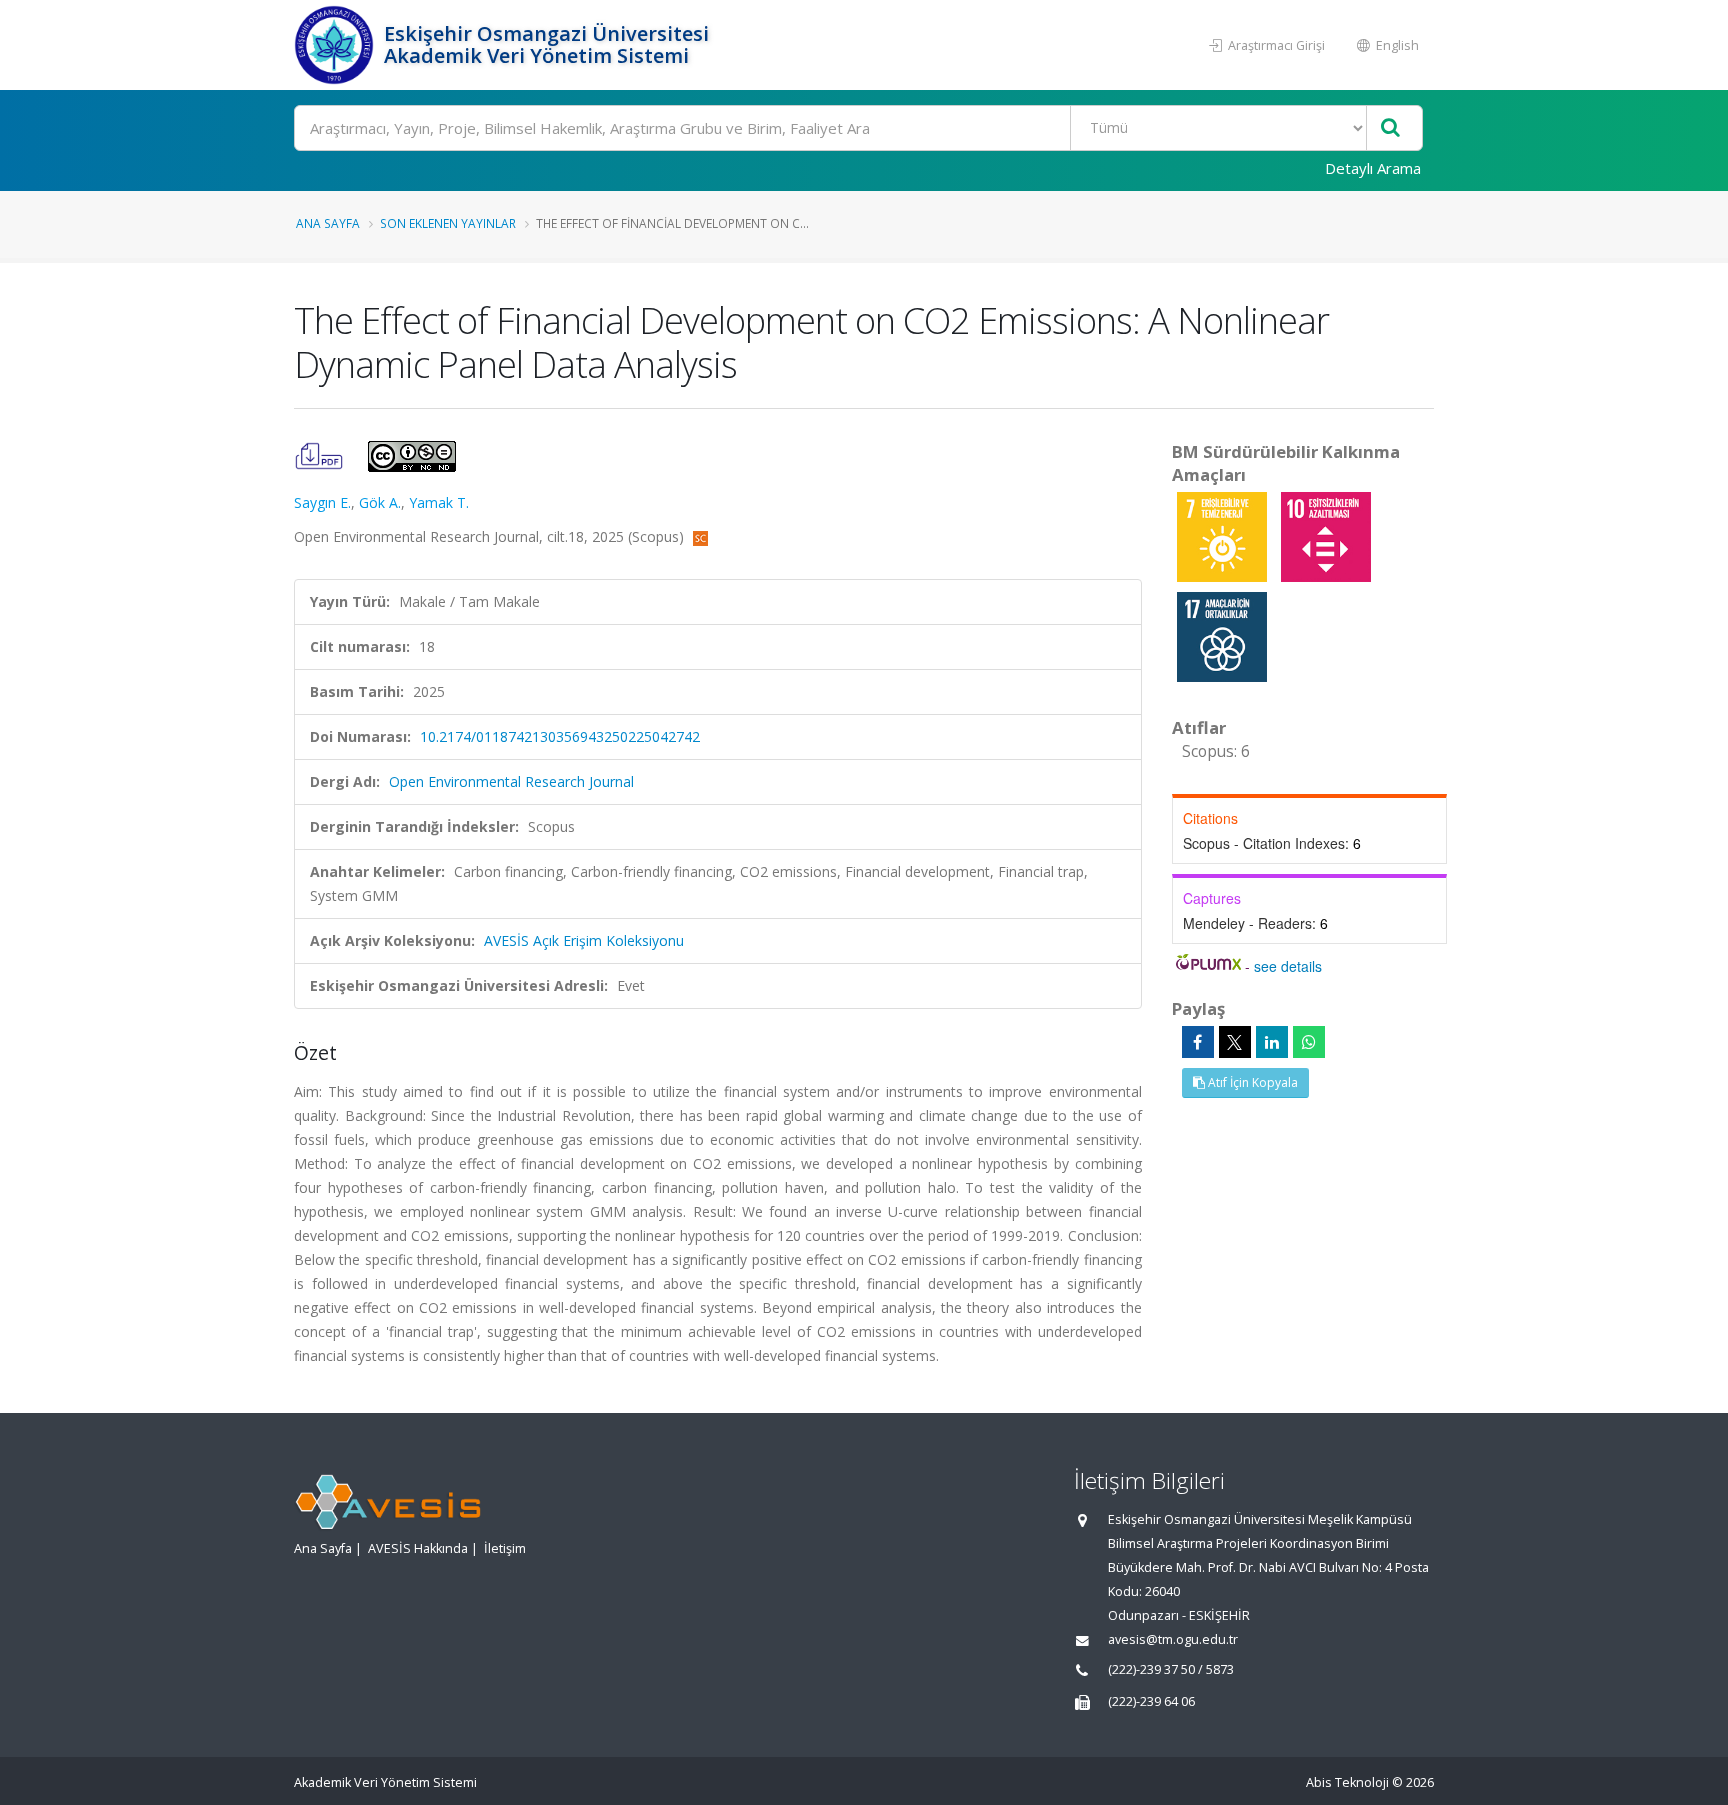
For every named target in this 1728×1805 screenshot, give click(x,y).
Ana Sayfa (328, 223)
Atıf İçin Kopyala (1251, 1082)
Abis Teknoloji (1347, 1782)
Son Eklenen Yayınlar (448, 223)
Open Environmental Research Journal (511, 781)
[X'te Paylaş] (1235, 1042)
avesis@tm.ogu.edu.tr (1173, 1639)
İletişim (505, 1548)
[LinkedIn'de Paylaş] (1272, 1042)
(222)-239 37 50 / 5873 (1171, 1669)
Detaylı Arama (1373, 168)
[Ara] (1390, 128)
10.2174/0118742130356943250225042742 (560, 736)
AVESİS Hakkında (418, 1548)
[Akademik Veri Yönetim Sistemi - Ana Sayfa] (336, 45)
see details (1288, 966)
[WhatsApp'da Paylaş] (1309, 1042)
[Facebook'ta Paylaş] (1198, 1042)
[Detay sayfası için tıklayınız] (1224, 535)
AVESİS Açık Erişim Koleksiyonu (584, 940)
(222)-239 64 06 (1151, 1701)
